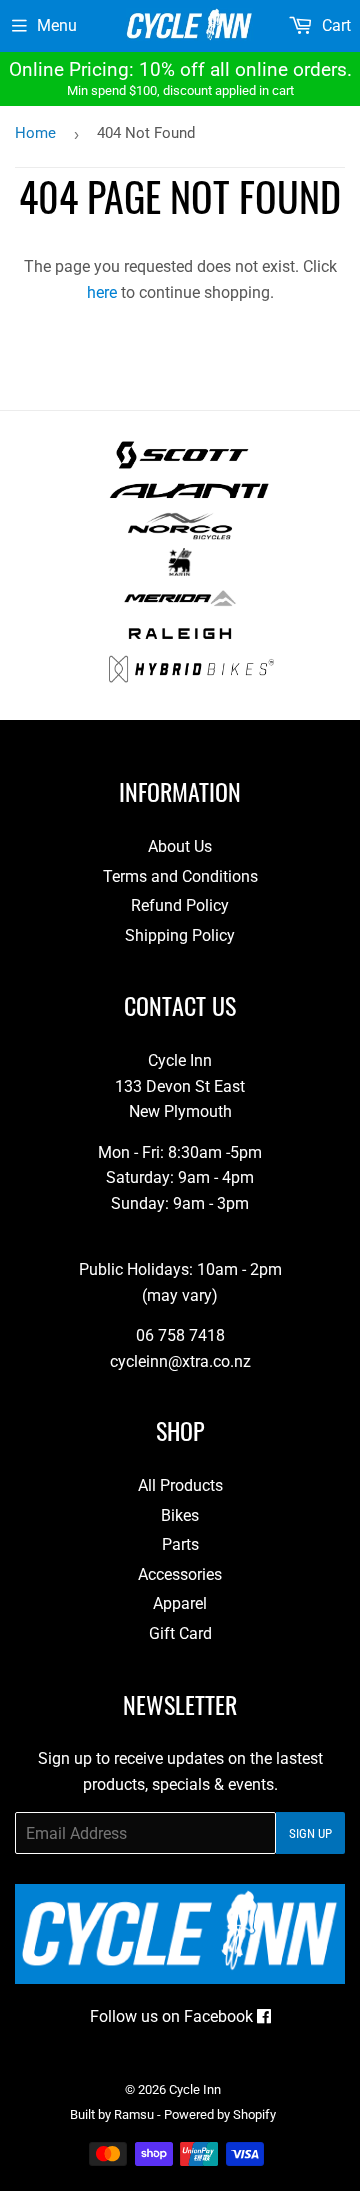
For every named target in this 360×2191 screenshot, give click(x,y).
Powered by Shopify (220, 2114)
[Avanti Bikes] (189, 499)
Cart (334, 25)
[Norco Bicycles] (179, 534)
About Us (180, 846)
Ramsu (134, 2114)
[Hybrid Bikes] (191, 677)
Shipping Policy (180, 935)
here (102, 292)
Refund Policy (180, 905)
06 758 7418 (180, 1335)
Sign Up (310, 1833)
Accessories (180, 1574)
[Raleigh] (180, 641)
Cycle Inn (195, 2089)
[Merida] (179, 606)
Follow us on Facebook (173, 2016)
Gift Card (180, 1633)
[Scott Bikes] (182, 463)
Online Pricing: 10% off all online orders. (180, 78)
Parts (180, 1544)
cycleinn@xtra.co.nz (180, 1361)
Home (35, 133)
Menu (57, 25)
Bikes (180, 1515)
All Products (180, 1485)
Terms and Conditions (180, 876)
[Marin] (180, 570)
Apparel (180, 1603)
